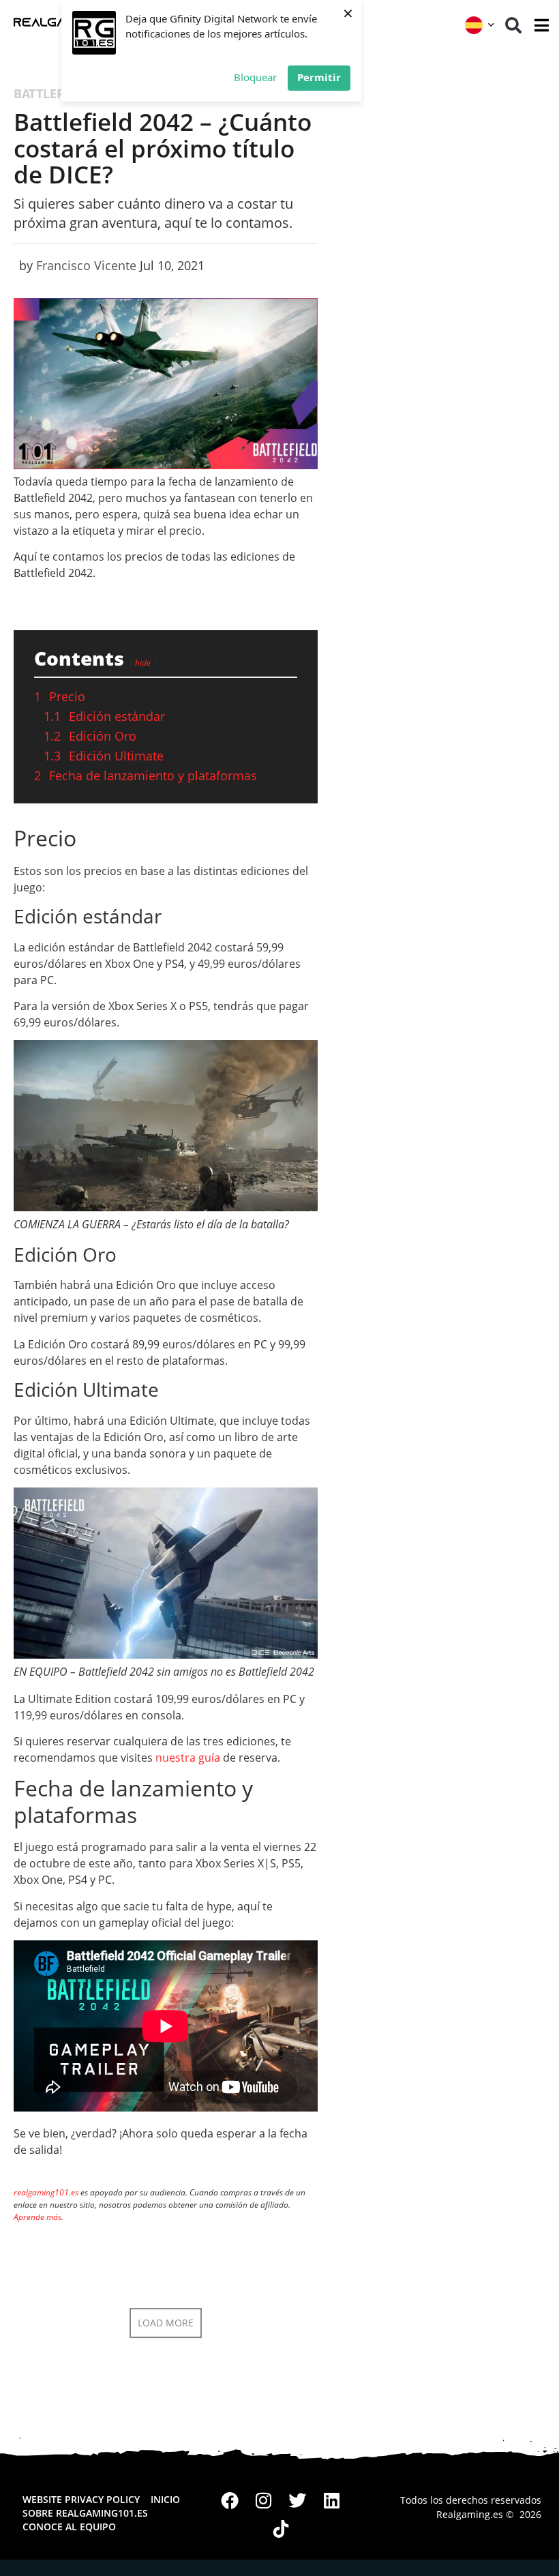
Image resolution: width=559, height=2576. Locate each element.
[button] (513, 25)
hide (143, 663)
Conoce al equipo (69, 2527)
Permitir (319, 77)
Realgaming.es (470, 2514)
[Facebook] (230, 2500)
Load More (166, 2323)
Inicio (165, 2499)
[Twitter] (298, 2500)
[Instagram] (264, 2500)
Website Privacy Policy (81, 2499)
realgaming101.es (46, 2192)
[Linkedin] (331, 2500)
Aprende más (37, 2217)
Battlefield (52, 93)
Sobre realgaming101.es (85, 2513)
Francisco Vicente (86, 265)
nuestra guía (188, 1758)
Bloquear (255, 77)
